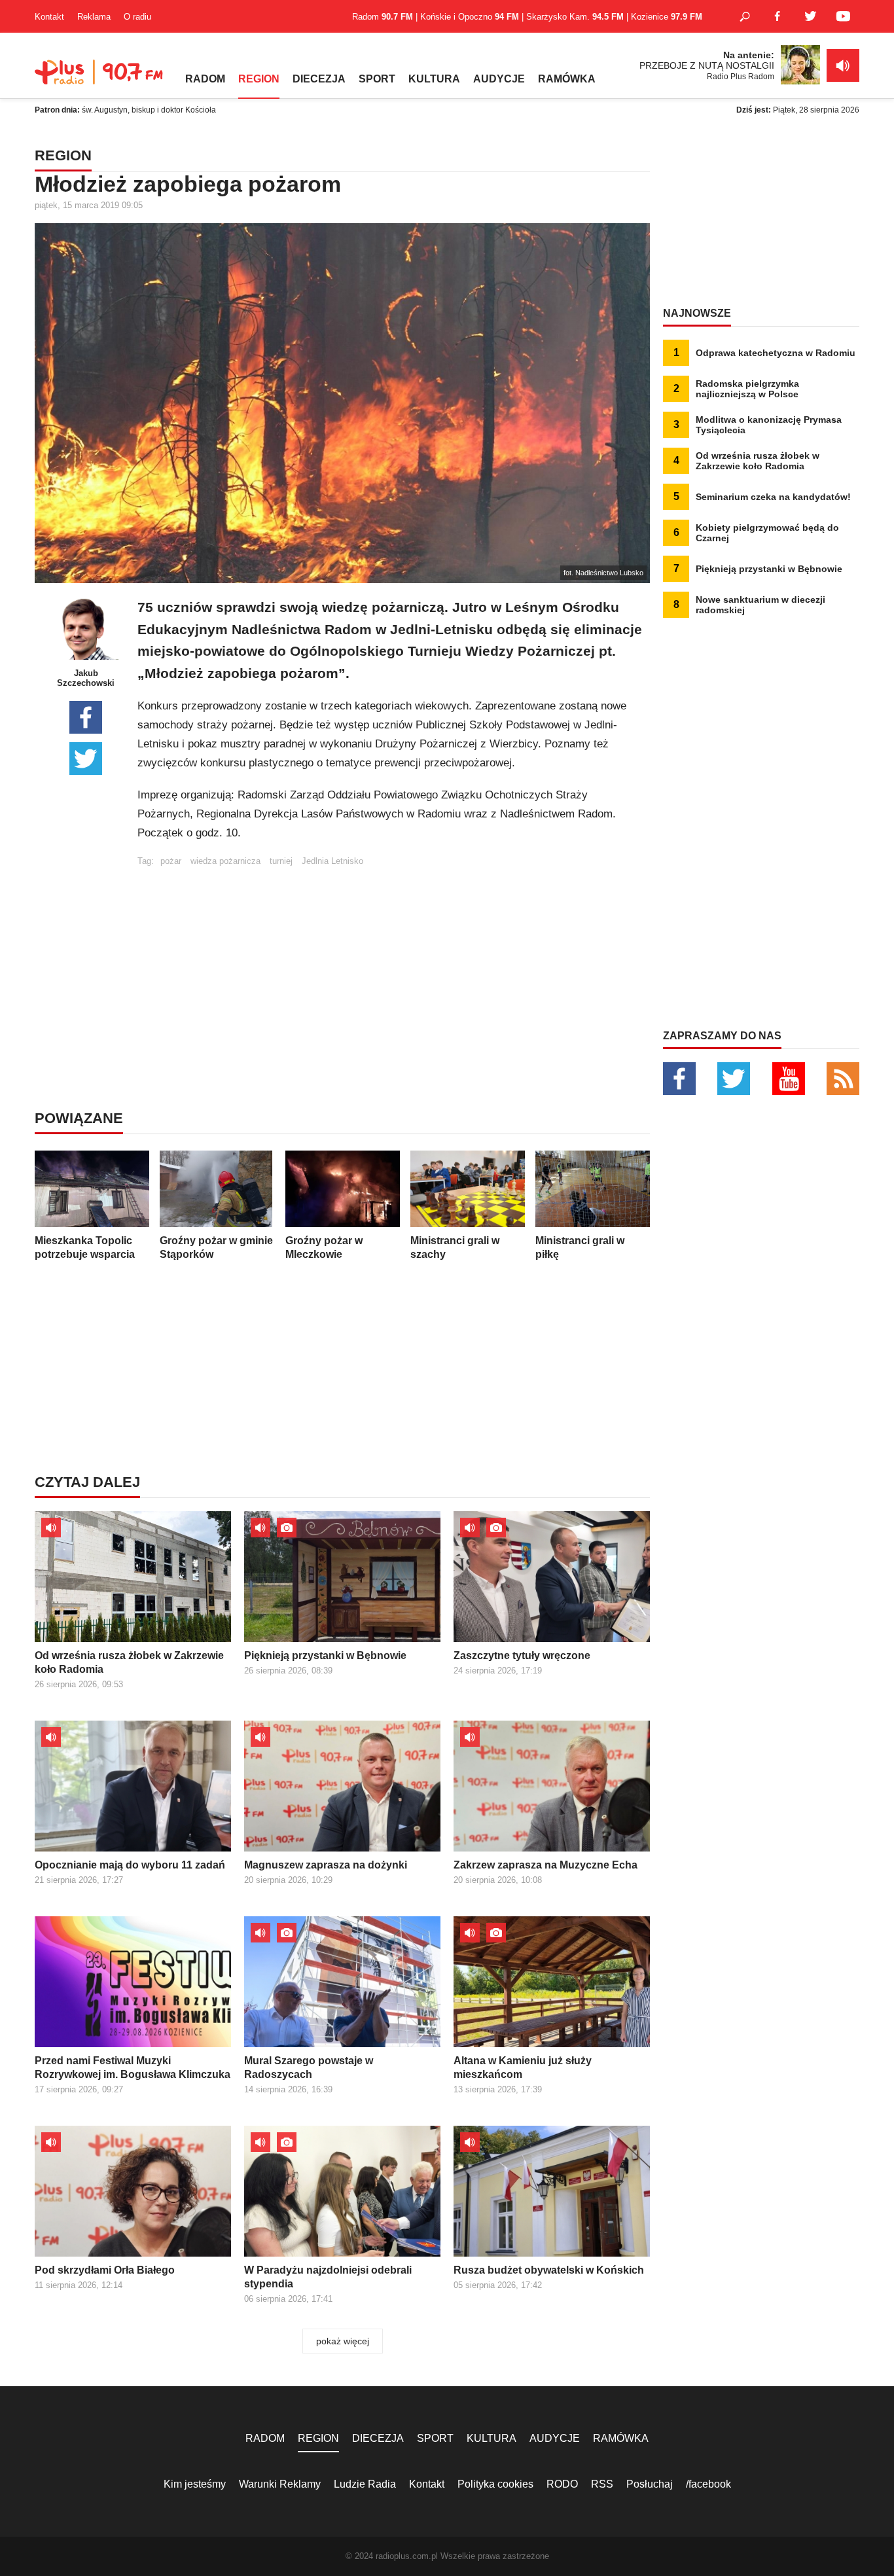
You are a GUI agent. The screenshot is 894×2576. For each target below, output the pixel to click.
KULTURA (434, 79)
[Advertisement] (393, 957)
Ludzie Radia (365, 2484)
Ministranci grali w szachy (455, 1247)
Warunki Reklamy (280, 2484)
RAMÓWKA (567, 79)
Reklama (94, 17)
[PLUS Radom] (100, 79)
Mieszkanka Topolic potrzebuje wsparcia (85, 1247)
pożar (171, 861)
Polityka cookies (495, 2484)
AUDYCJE (499, 79)
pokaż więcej (343, 2341)
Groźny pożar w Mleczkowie (324, 1247)
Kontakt (49, 17)
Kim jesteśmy (195, 2484)
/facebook (708, 2484)
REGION (259, 79)
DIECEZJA (319, 79)
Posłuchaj (650, 2484)
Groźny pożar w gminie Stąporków (216, 1247)
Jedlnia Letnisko (332, 861)
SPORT (377, 79)
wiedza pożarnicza (225, 861)
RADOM (205, 79)
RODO (562, 2484)
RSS (602, 2484)
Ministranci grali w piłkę (580, 1247)
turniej (281, 861)
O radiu (137, 17)
